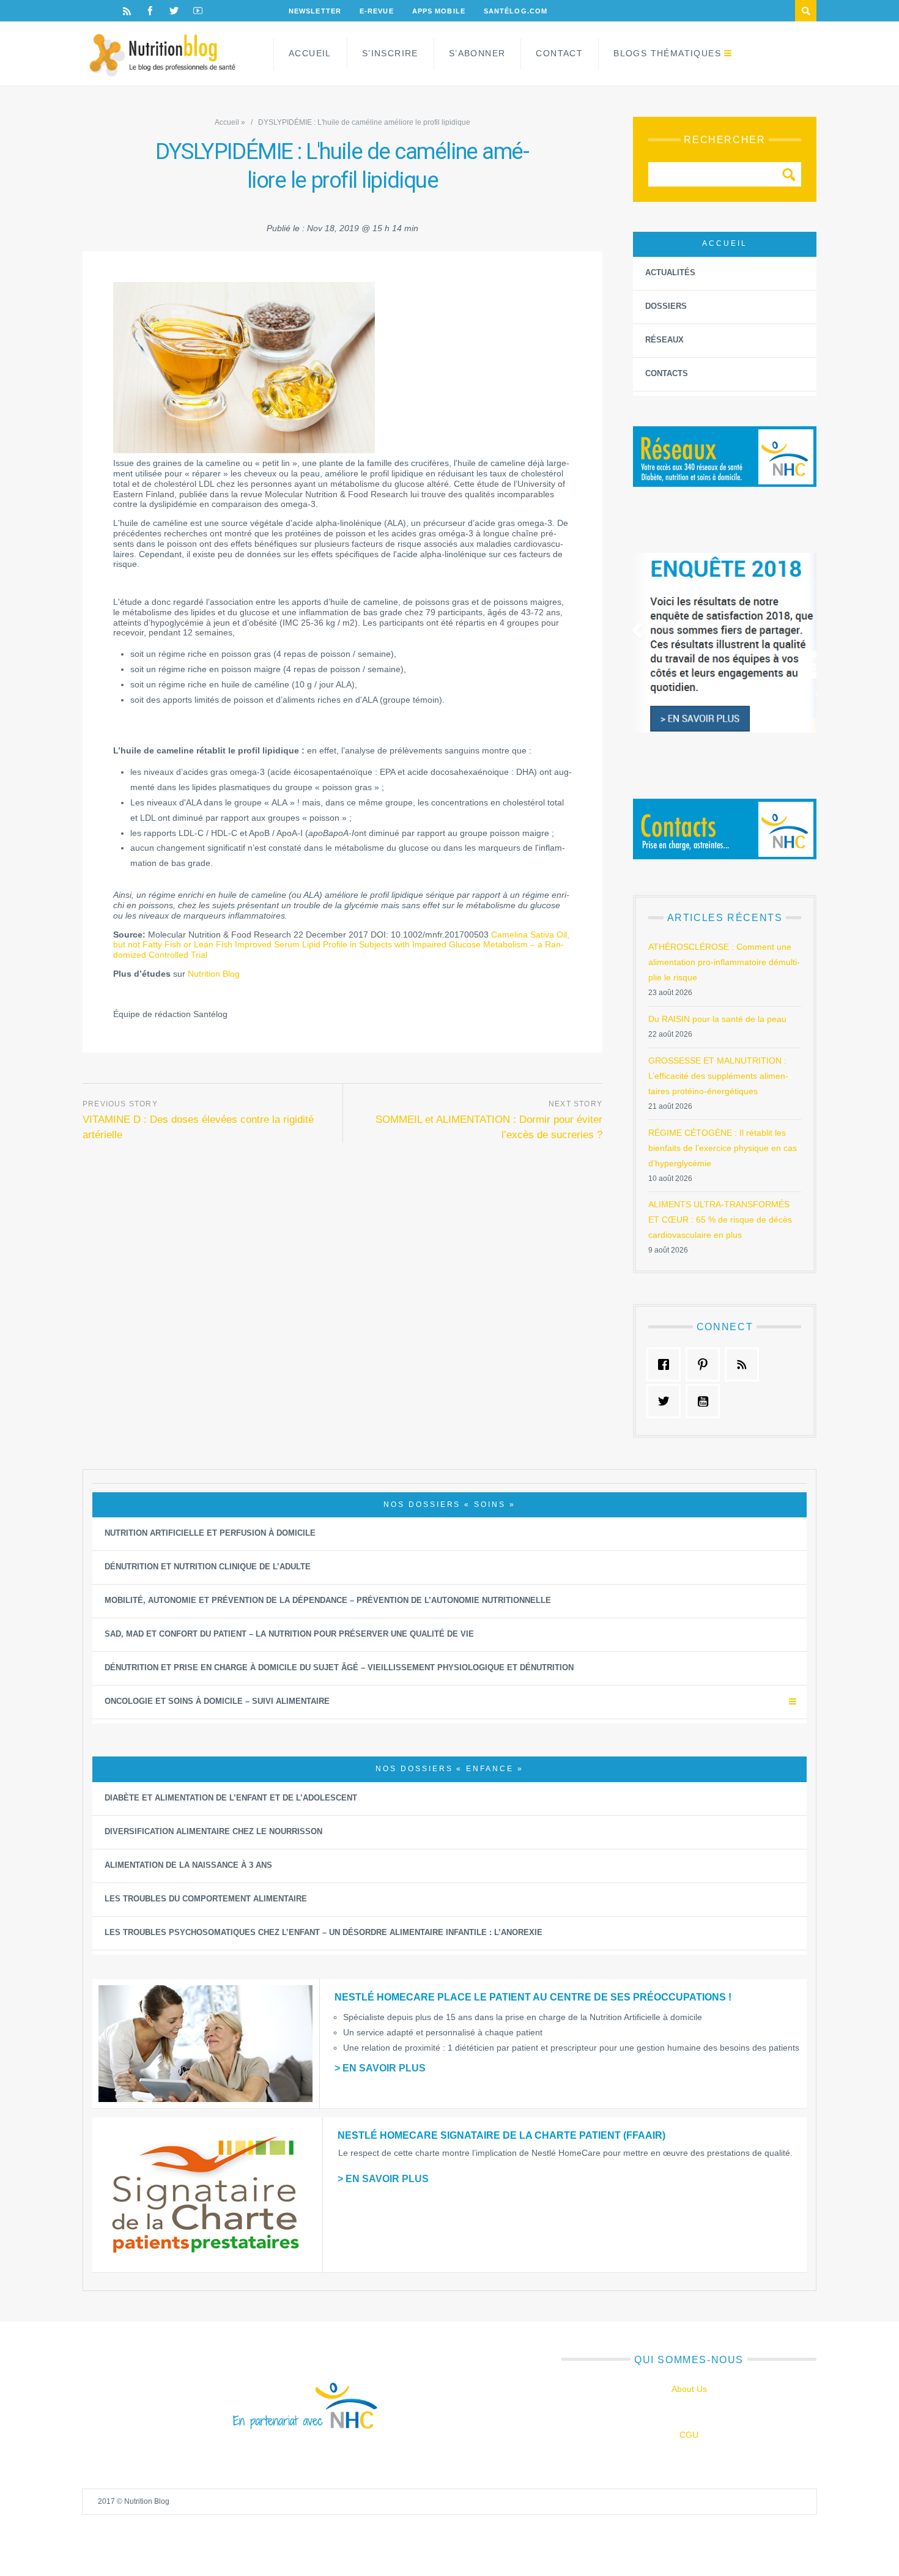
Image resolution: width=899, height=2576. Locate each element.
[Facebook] (150, 11)
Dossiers (666, 306)
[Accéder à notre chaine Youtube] (706, 1401)
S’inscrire (390, 53)
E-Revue (377, 11)
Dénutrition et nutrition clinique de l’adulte (208, 1567)
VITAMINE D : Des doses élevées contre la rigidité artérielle (198, 1127)
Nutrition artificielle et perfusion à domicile (210, 1533)
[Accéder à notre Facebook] (667, 1364)
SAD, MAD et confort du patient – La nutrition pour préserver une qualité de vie (289, 1634)
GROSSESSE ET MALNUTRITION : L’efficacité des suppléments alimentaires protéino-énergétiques (718, 1076)
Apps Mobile (439, 11)
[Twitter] (174, 11)
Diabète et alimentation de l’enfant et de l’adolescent (231, 1798)
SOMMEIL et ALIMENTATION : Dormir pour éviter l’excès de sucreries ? (489, 1127)
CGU (689, 2435)
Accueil (310, 53)
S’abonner (477, 53)
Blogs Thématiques (667, 53)
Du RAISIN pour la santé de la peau (717, 1019)
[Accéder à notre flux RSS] (745, 1364)
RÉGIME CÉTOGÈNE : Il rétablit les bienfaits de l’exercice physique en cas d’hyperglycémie (723, 1148)
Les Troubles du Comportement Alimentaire (206, 1899)
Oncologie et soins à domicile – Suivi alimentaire (217, 1701)
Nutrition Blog (214, 974)
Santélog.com (516, 11)
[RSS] (127, 11)
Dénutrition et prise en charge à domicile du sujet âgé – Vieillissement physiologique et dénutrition (339, 1667)
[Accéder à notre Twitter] (667, 1401)
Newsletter (315, 11)
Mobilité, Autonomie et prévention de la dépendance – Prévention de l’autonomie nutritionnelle (328, 1600)
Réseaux (664, 340)
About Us (689, 2389)
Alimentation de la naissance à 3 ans (188, 1865)
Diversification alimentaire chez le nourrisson (213, 1831)
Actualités (670, 272)
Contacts (667, 373)
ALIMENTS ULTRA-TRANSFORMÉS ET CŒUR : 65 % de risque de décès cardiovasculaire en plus (720, 1220)
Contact (559, 53)
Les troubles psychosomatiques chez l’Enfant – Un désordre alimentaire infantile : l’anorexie (324, 1932)
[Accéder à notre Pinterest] (706, 1364)
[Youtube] (198, 11)
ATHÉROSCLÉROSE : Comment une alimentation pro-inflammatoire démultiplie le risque (724, 962)
